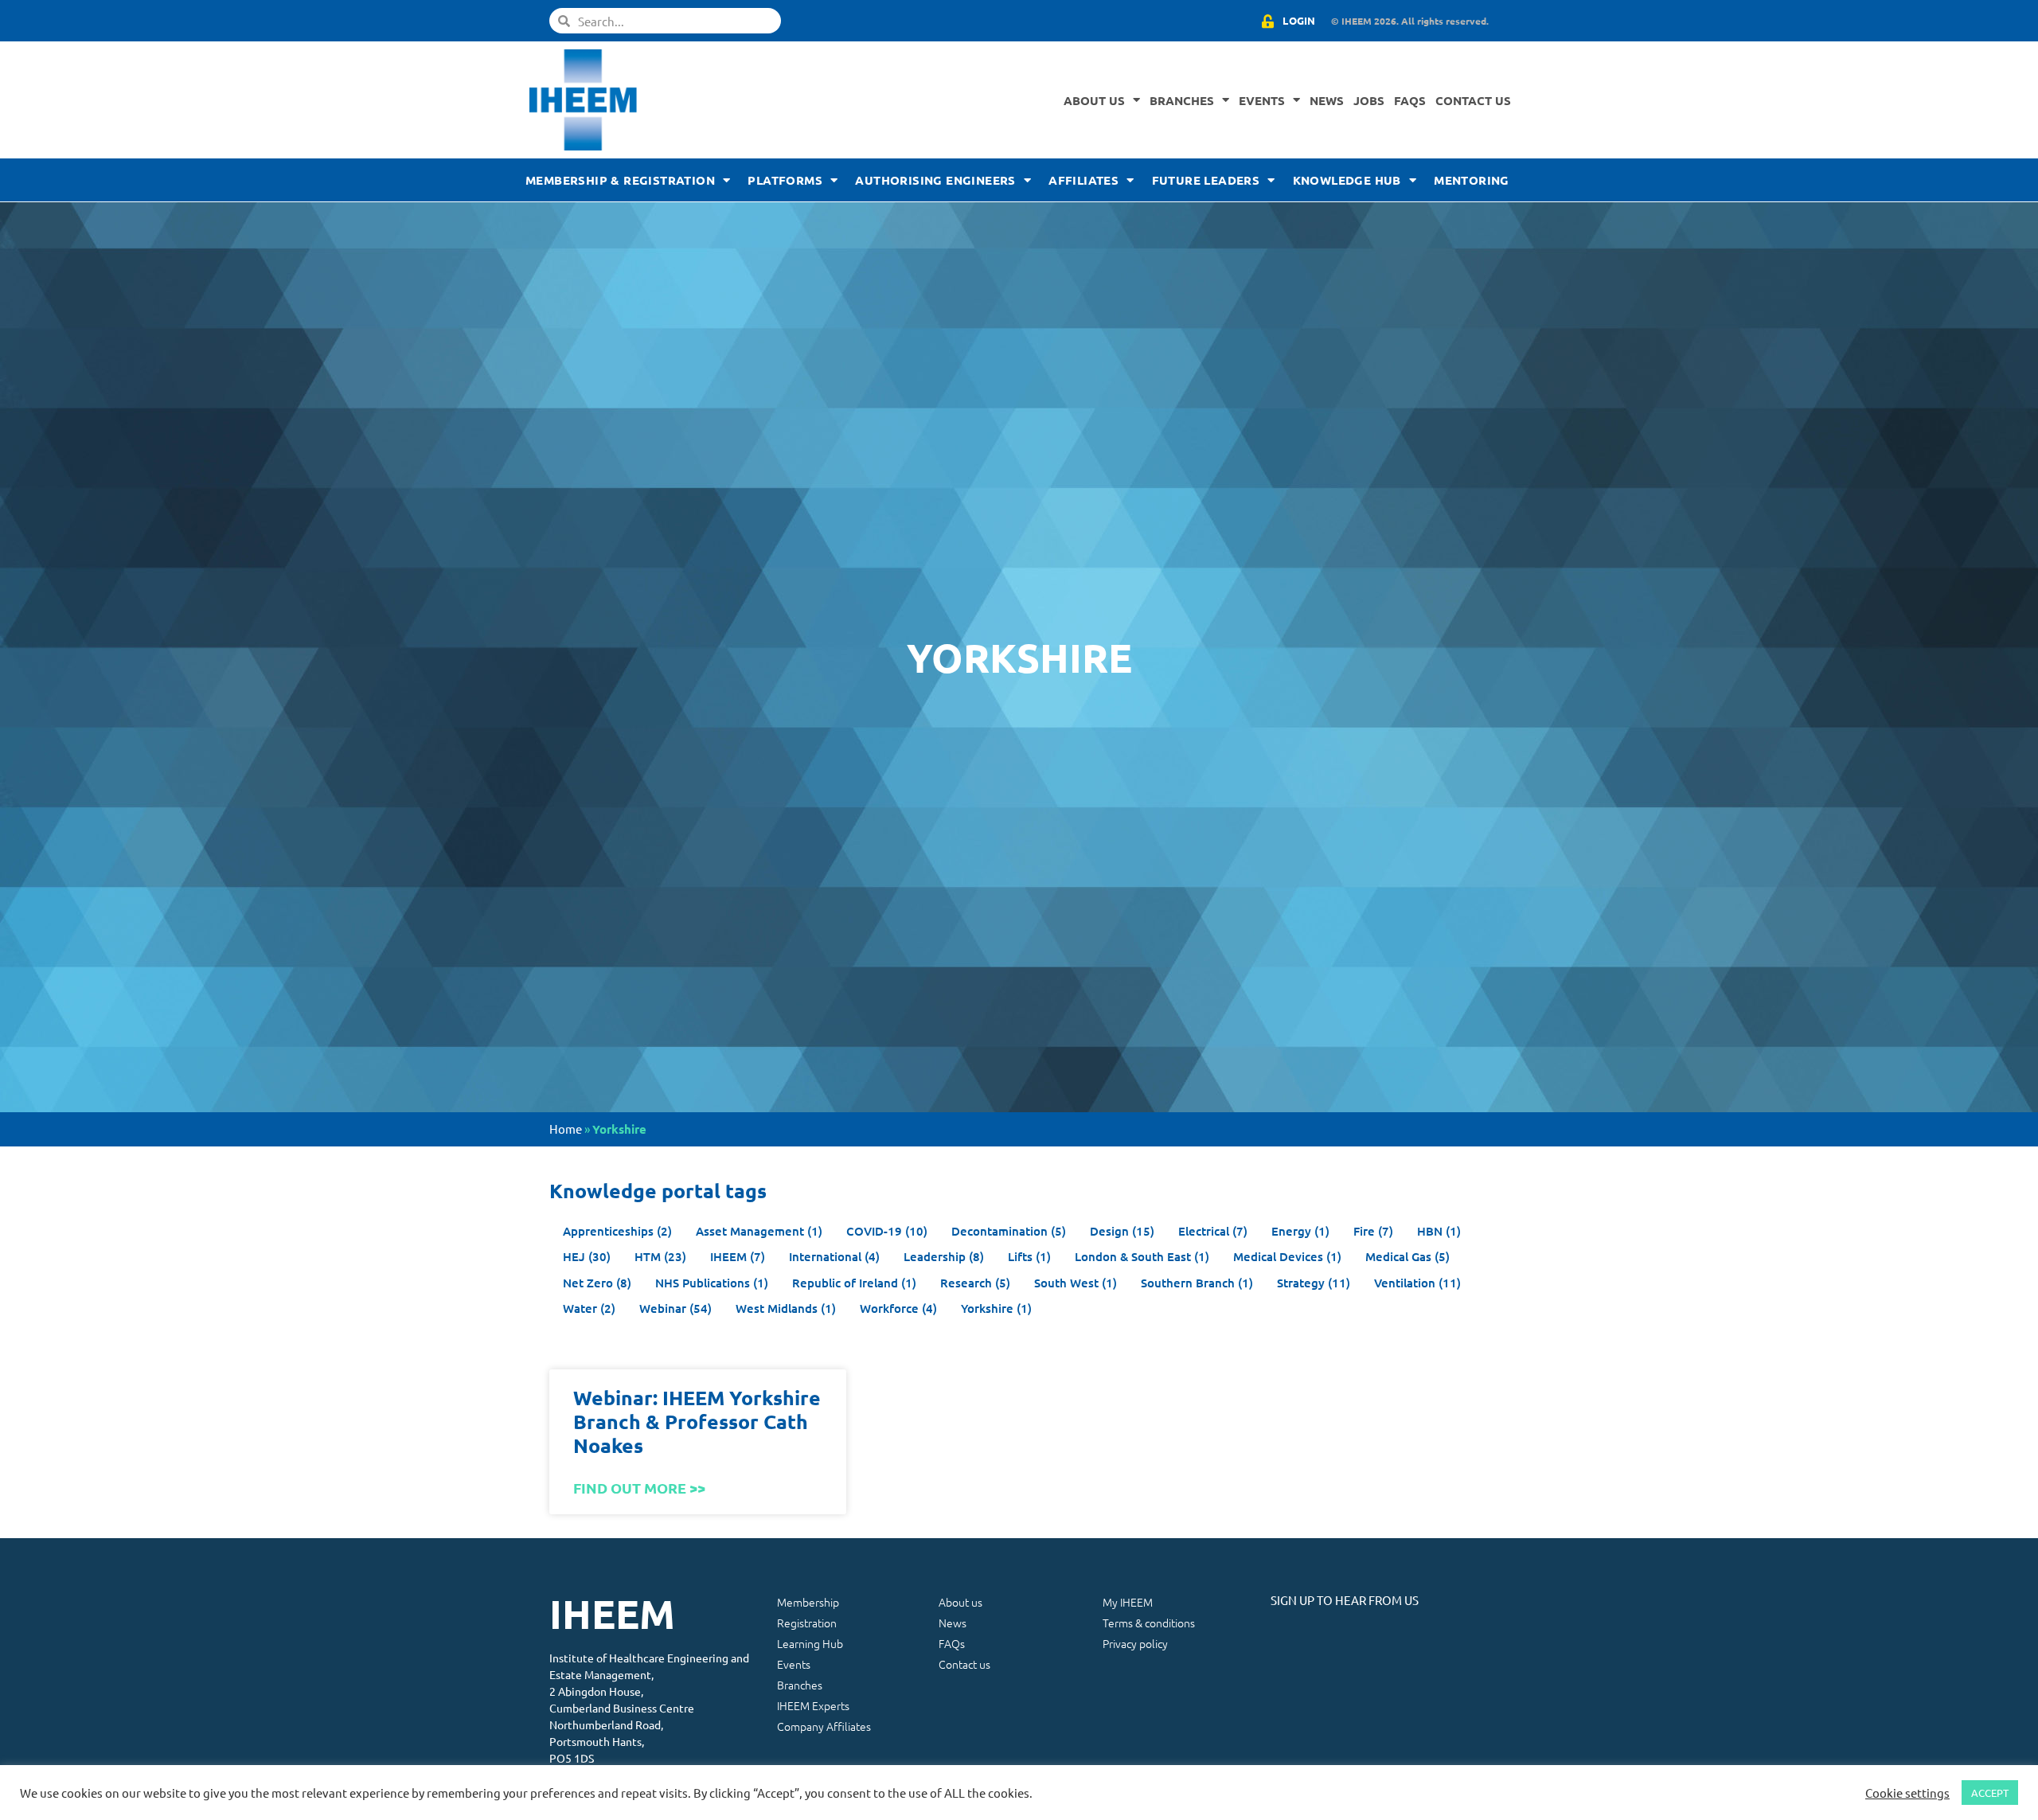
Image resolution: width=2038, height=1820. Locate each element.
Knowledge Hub (1347, 180)
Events (1262, 100)
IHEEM (612, 1613)
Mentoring (1472, 180)
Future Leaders (1206, 180)
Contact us (1473, 100)
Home (566, 1129)
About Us (1094, 100)
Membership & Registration (620, 180)
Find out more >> (639, 1488)
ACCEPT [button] (1990, 1793)
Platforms (785, 180)
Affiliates (1083, 180)
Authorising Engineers (935, 180)
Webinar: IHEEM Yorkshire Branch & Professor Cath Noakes (697, 1421)
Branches (1182, 100)
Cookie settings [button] (1907, 1793)
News (1327, 100)
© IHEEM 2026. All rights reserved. (1410, 21)
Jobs (1369, 100)
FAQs (1410, 100)
